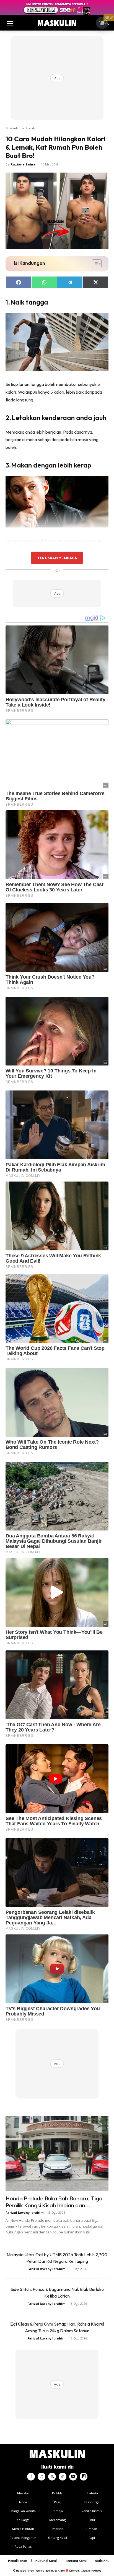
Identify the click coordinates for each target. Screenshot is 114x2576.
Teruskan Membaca (57, 558)
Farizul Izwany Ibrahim (24, 2212)
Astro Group (94, 2571)
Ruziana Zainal (24, 164)
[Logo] (57, 23)
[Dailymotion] (84, 2477)
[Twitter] (52, 2477)
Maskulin (13, 128)
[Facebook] (31, 2477)
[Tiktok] (63, 2477)
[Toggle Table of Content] (94, 264)
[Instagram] (42, 2477)
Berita (31, 128)
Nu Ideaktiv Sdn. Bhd (53, 2571)
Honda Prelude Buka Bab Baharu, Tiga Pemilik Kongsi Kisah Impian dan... (54, 2202)
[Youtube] (73, 2477)
